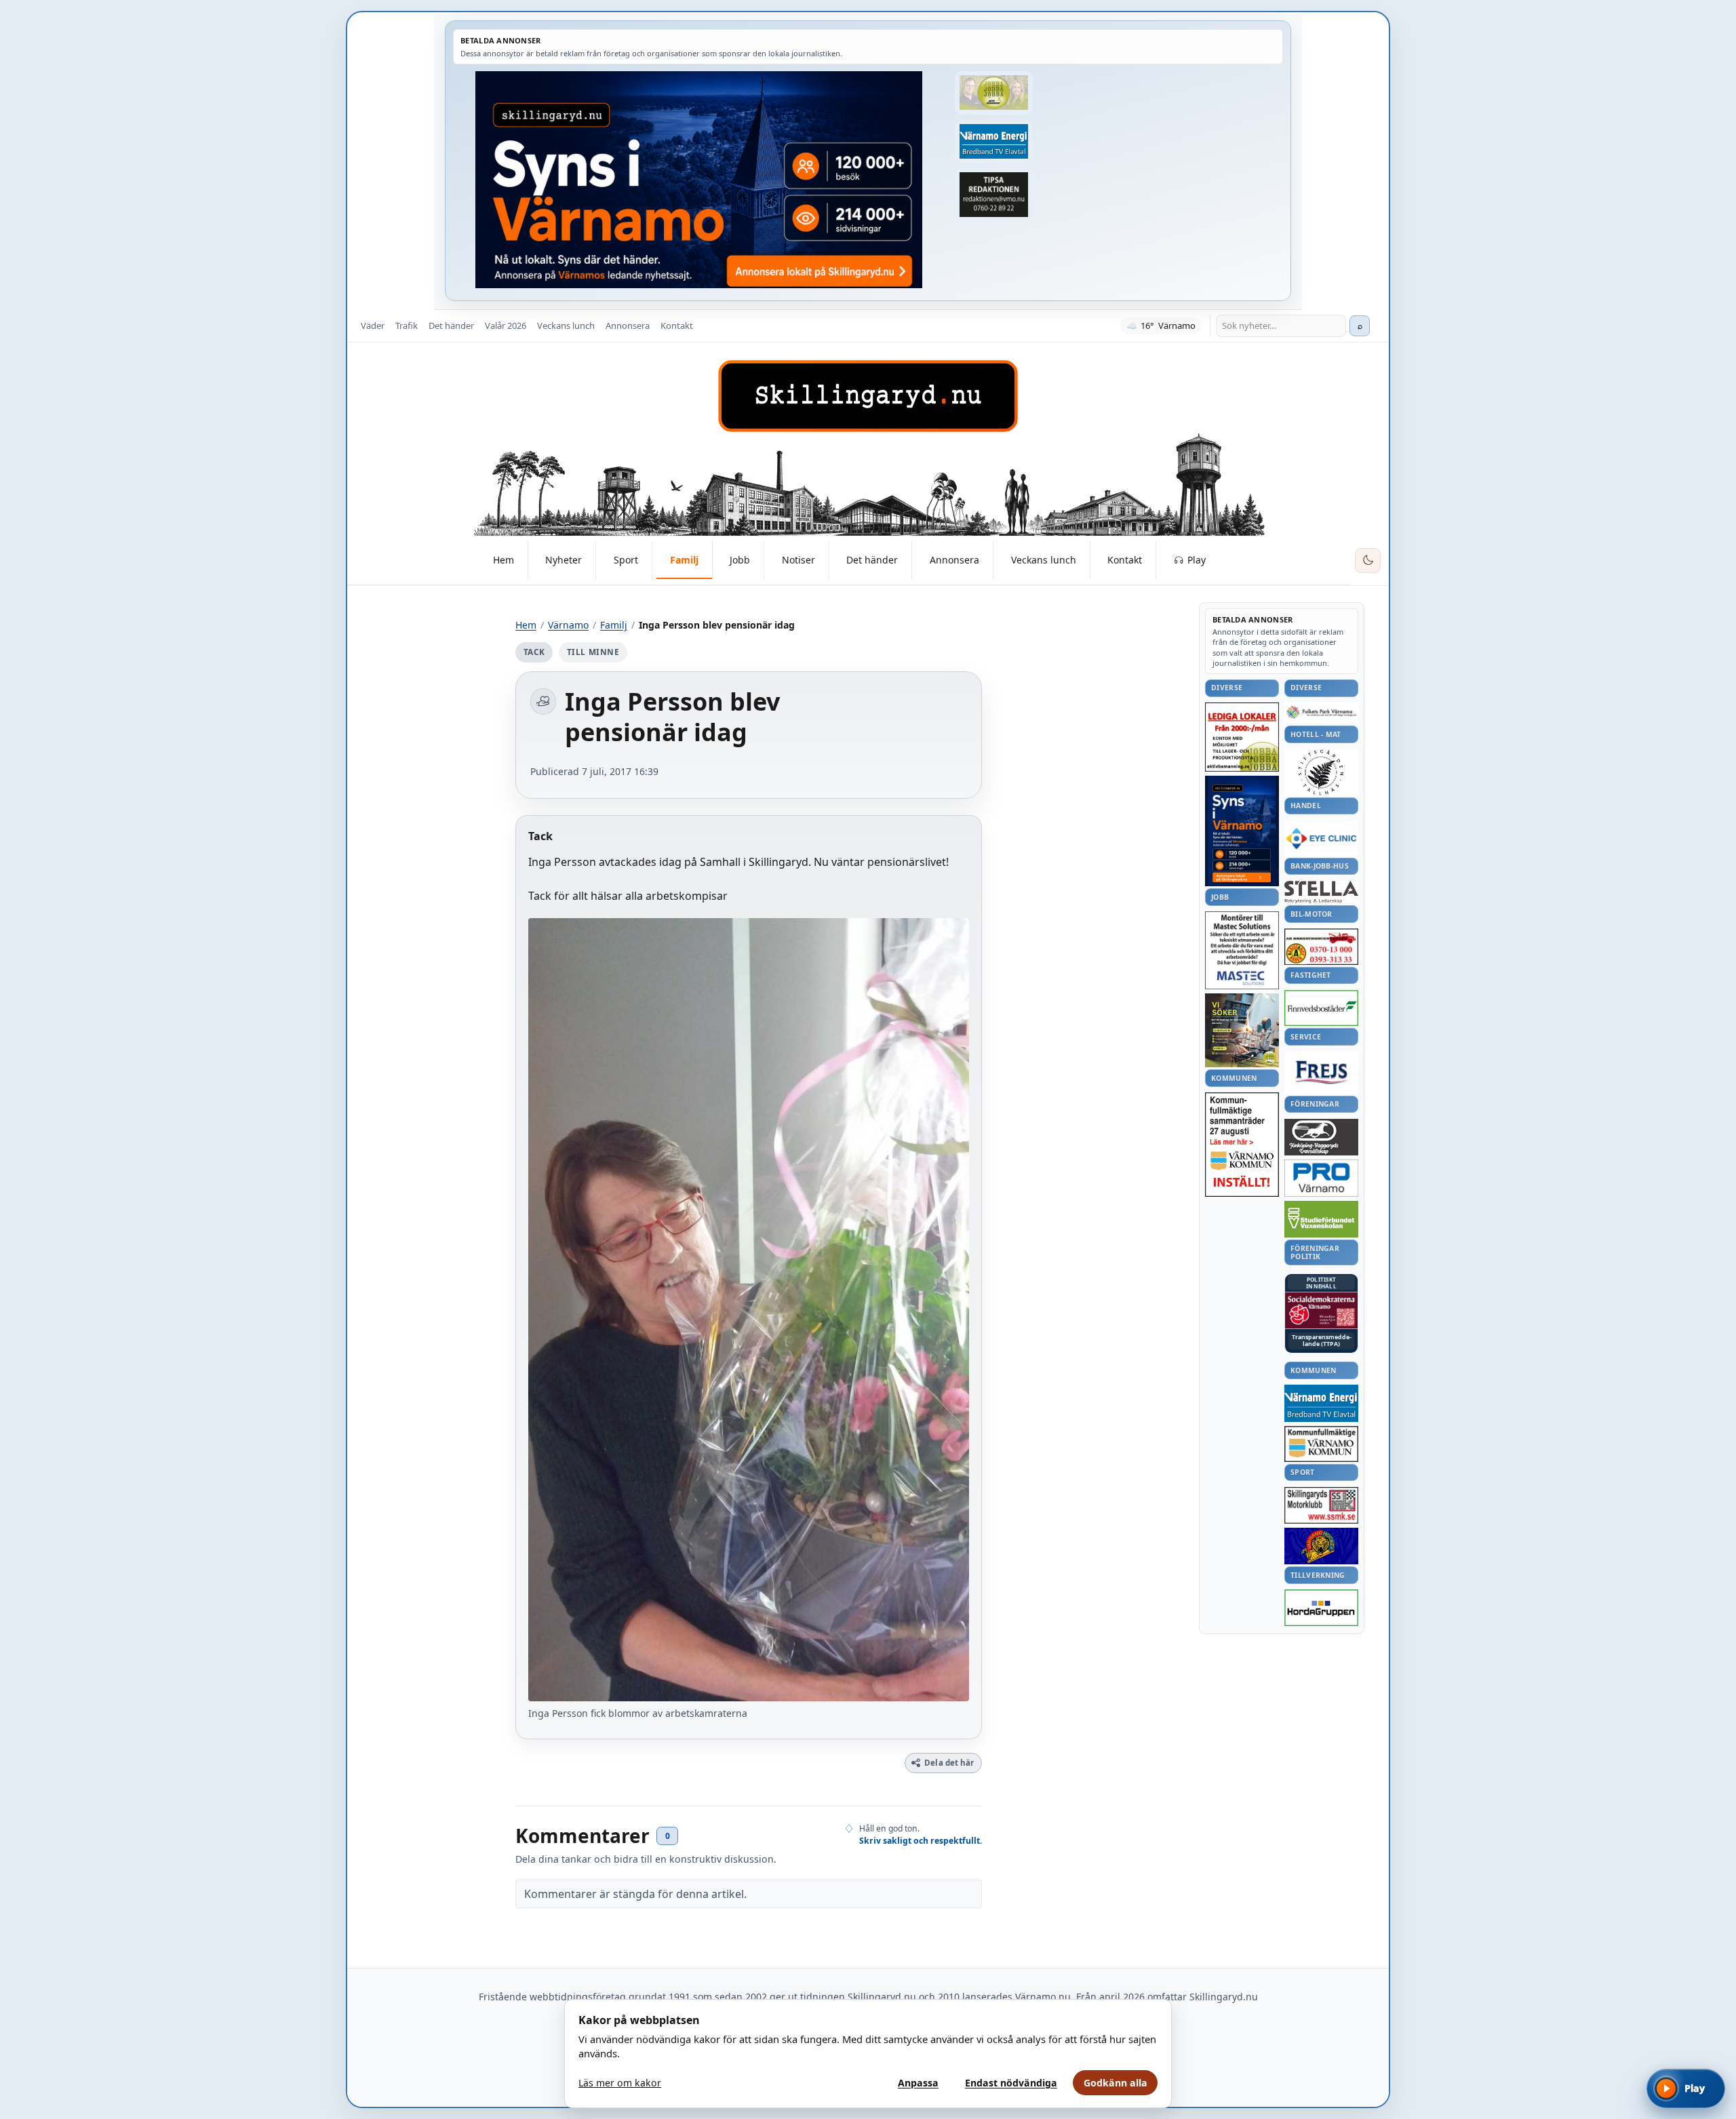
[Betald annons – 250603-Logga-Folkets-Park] (1321, 713)
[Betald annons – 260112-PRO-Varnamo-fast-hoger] (1321, 1178)
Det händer (451, 325)
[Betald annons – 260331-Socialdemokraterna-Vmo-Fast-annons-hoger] (1321, 1311)
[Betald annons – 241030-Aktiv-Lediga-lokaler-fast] (1242, 737)
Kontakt (677, 325)
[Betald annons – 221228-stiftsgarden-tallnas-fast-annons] (1321, 772)
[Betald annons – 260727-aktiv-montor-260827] (1242, 1030)
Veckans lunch (566, 325)
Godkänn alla (1116, 2083)
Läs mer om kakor (620, 2083)
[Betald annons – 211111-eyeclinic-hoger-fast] (1321, 838)
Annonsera (628, 325)
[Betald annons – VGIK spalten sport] (1321, 1546)
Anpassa (918, 2083)
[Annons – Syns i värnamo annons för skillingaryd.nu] (699, 180)
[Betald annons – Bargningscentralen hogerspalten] (1321, 947)
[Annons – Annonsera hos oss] (1242, 831)
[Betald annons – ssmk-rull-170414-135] (1321, 1506)
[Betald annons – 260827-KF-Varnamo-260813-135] (1242, 1145)
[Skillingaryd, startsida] (868, 396)
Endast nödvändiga (1011, 2083)
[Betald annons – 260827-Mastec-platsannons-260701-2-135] (1242, 950)
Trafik (407, 325)
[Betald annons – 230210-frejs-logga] (1321, 1072)
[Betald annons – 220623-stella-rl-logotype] (1321, 892)
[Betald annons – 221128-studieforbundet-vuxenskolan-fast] (1321, 1220)
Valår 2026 (506, 325)
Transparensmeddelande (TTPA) (1322, 1341)
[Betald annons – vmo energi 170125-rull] (1321, 1403)
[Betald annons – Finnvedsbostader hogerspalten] (1321, 1008)
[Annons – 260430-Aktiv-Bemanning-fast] (993, 93)
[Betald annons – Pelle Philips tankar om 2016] (993, 142)
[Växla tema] (1368, 561)
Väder (373, 325)
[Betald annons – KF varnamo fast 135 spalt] (1321, 1444)
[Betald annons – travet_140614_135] (1321, 1137)
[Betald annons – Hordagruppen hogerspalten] (1321, 1608)
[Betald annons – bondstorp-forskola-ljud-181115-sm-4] (993, 195)
